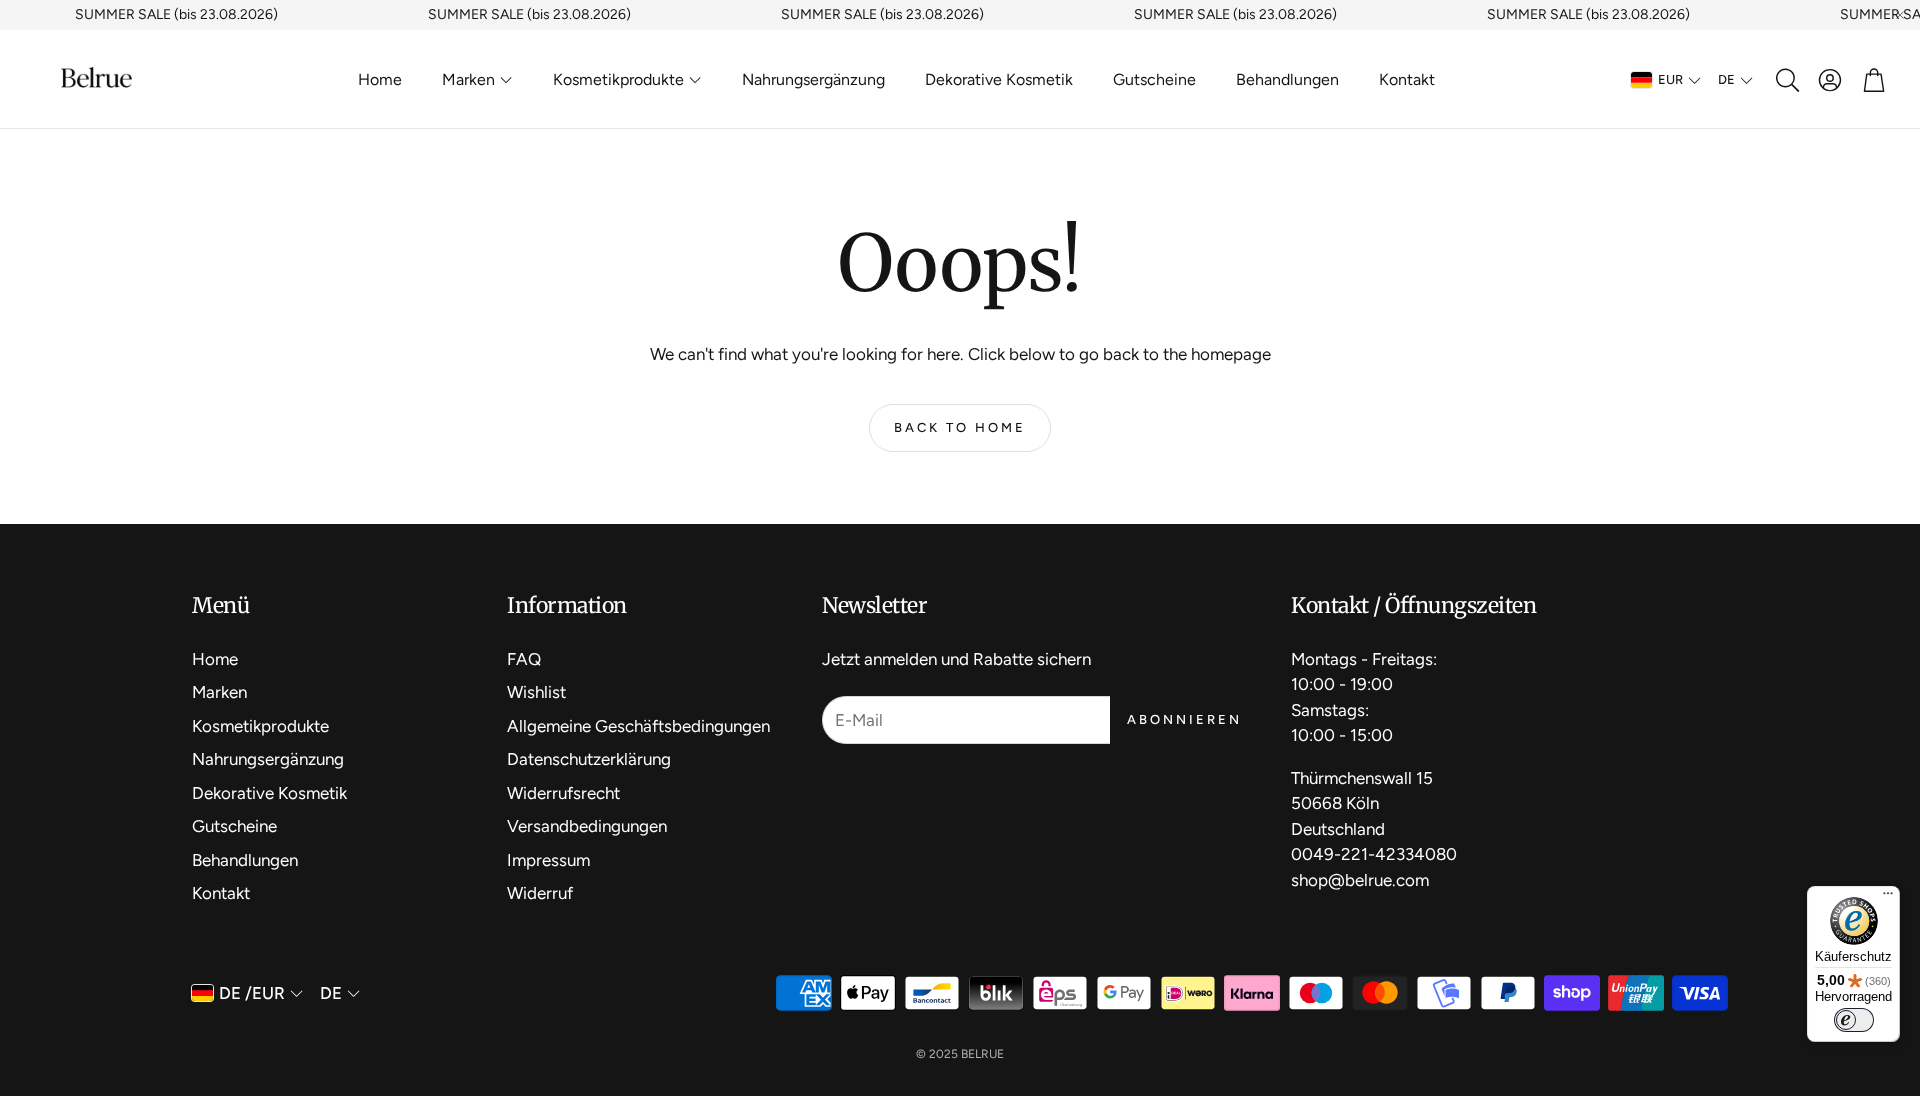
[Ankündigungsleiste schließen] (1900, 15)
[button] (1786, 80)
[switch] (1854, 1020)
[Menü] (1888, 898)
